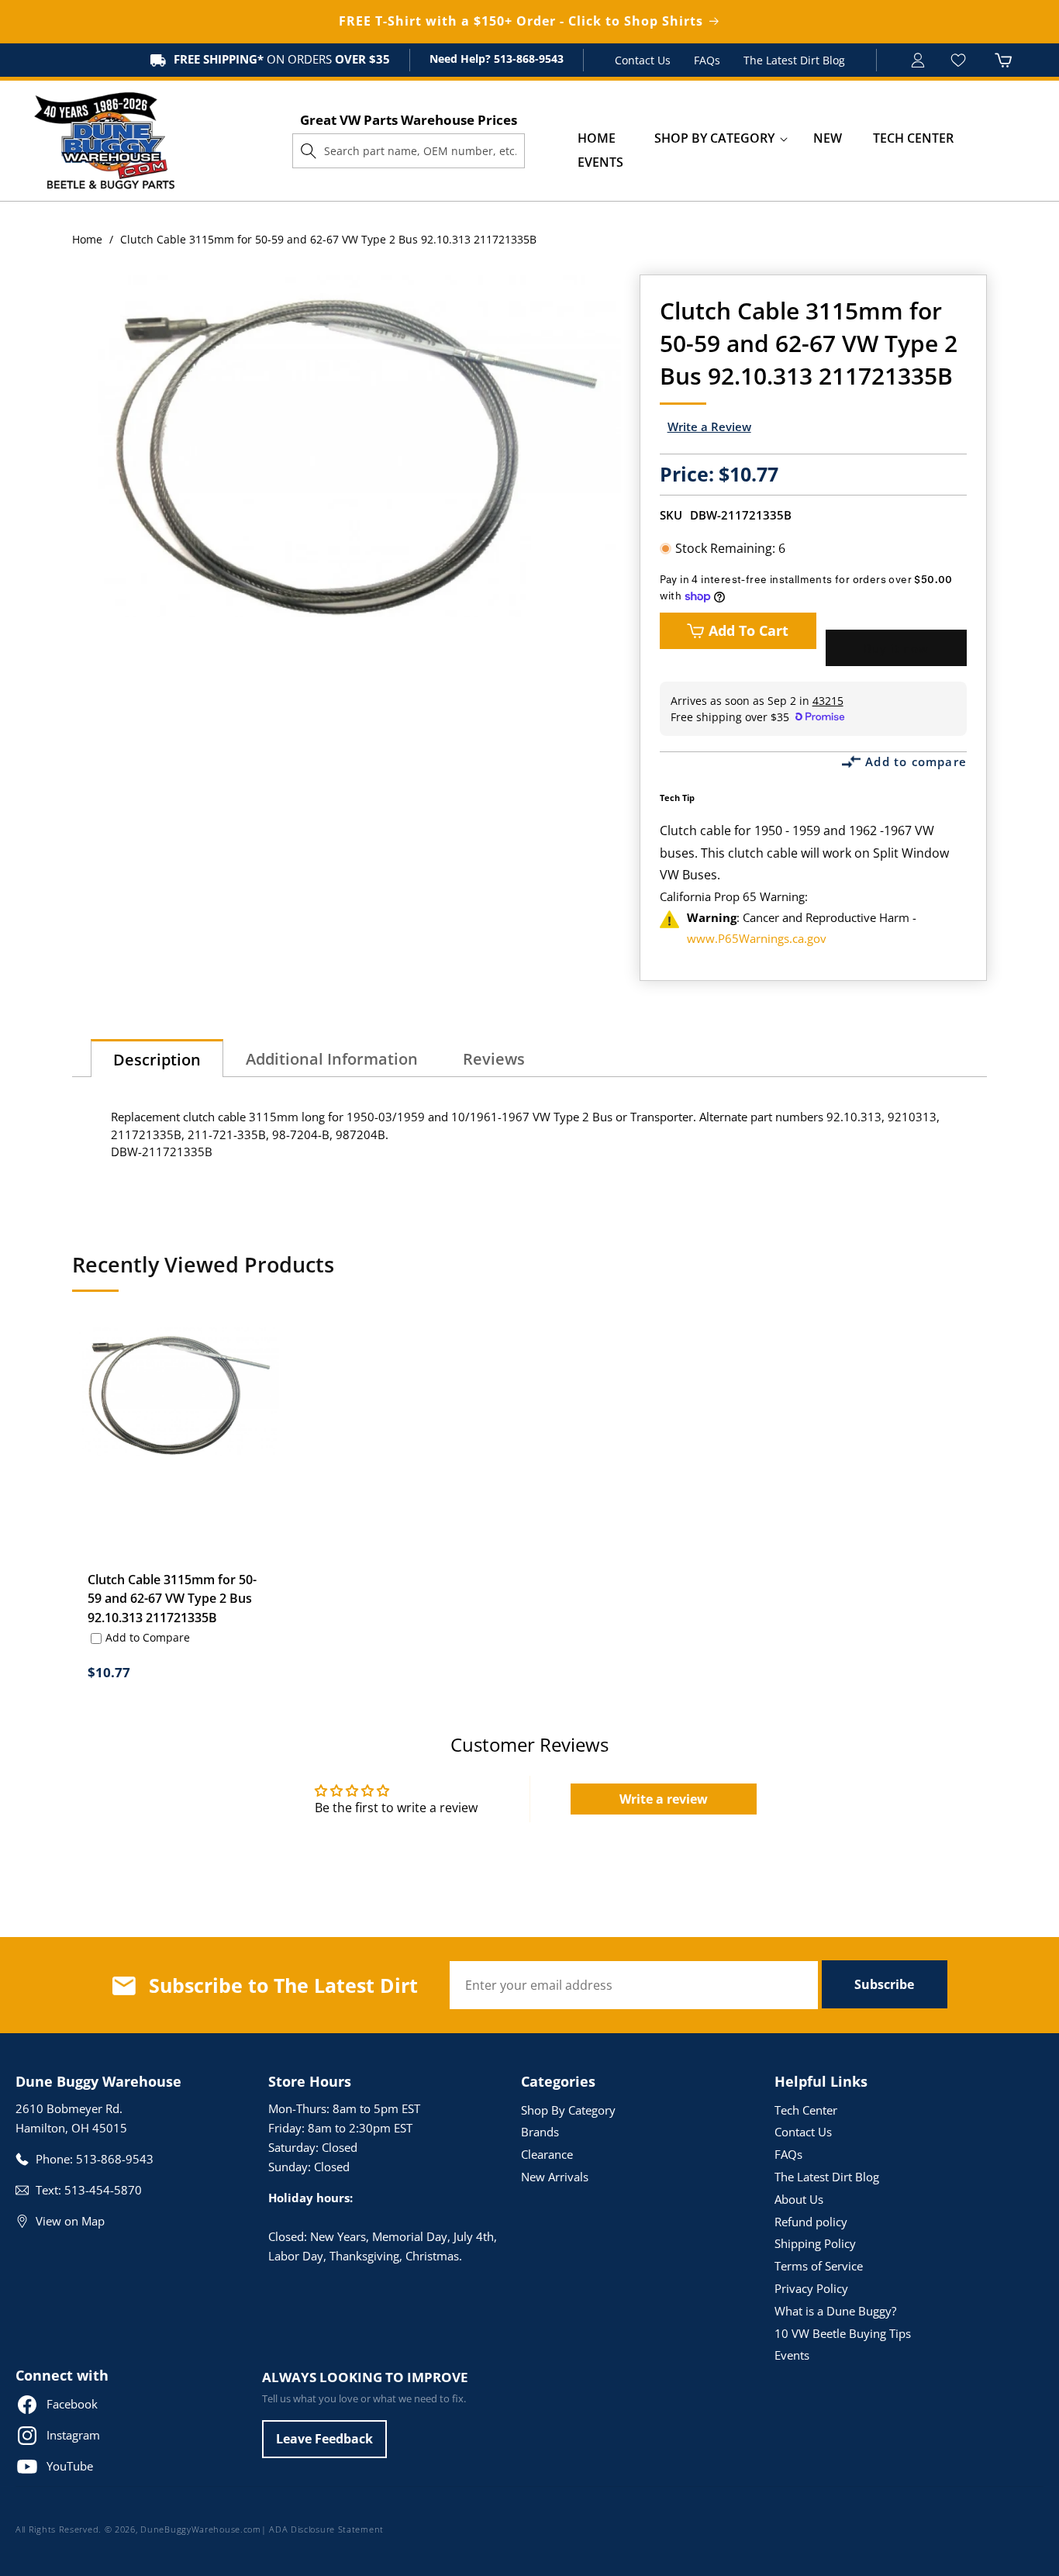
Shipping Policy (815, 2243)
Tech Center (806, 2110)
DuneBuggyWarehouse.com (200, 2529)
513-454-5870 (103, 2190)
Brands (540, 2132)
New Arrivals (555, 2177)
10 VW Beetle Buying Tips (843, 2333)
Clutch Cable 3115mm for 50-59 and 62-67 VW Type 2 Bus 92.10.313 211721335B (172, 1598)
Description (157, 1060)
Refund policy (811, 2222)
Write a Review (709, 426)
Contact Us (643, 60)
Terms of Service (819, 2266)
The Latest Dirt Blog (794, 60)
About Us (799, 2199)
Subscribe (884, 1984)
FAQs (707, 60)
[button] (714, 138)
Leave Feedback (324, 2439)
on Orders (282, 59)
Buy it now (896, 648)
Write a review (664, 1799)
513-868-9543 (527, 59)
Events (792, 2355)
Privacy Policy (811, 2288)
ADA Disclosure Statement (326, 2529)
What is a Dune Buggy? (835, 2311)
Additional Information (332, 1059)
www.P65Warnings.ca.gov (757, 938)
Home (87, 239)
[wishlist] (960, 60)
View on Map (70, 2221)
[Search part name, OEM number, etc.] (309, 150)
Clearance (547, 2154)
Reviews (494, 1059)
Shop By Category (568, 2110)
